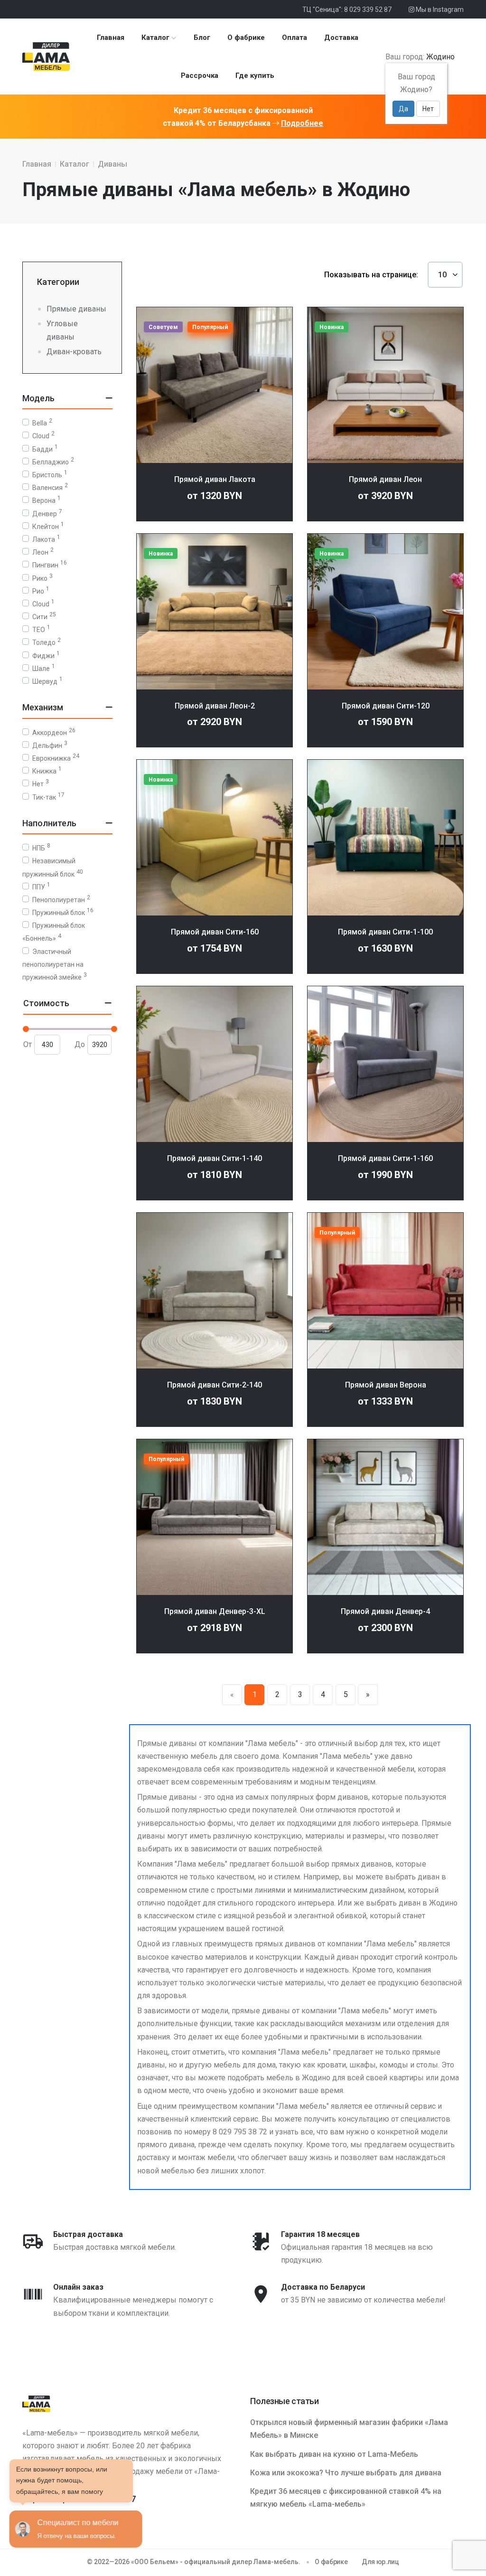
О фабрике (246, 38)
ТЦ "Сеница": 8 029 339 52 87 (347, 9)
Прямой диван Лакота (215, 479)
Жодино (440, 57)
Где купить (255, 75)
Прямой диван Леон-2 (215, 706)
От (28, 1044)
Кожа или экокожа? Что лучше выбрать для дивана (346, 2473)
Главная (111, 38)
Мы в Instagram (439, 9)
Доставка (341, 38)
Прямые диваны (76, 309)
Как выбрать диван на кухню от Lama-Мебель (334, 2454)
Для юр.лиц (380, 2562)
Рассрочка (200, 75)
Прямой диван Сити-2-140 (215, 1385)
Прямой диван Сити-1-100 (385, 932)
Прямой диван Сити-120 (386, 706)
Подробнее (302, 123)
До (80, 1044)
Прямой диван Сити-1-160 (385, 1158)
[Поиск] (459, 57)
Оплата (294, 38)
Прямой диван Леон (385, 479)
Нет (428, 109)
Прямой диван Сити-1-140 (215, 1158)
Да (403, 109)
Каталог (155, 38)
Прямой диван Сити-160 (215, 932)
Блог (202, 38)
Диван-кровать (74, 352)
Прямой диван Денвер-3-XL (215, 1611)
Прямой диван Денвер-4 (385, 1611)
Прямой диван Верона (386, 1385)
